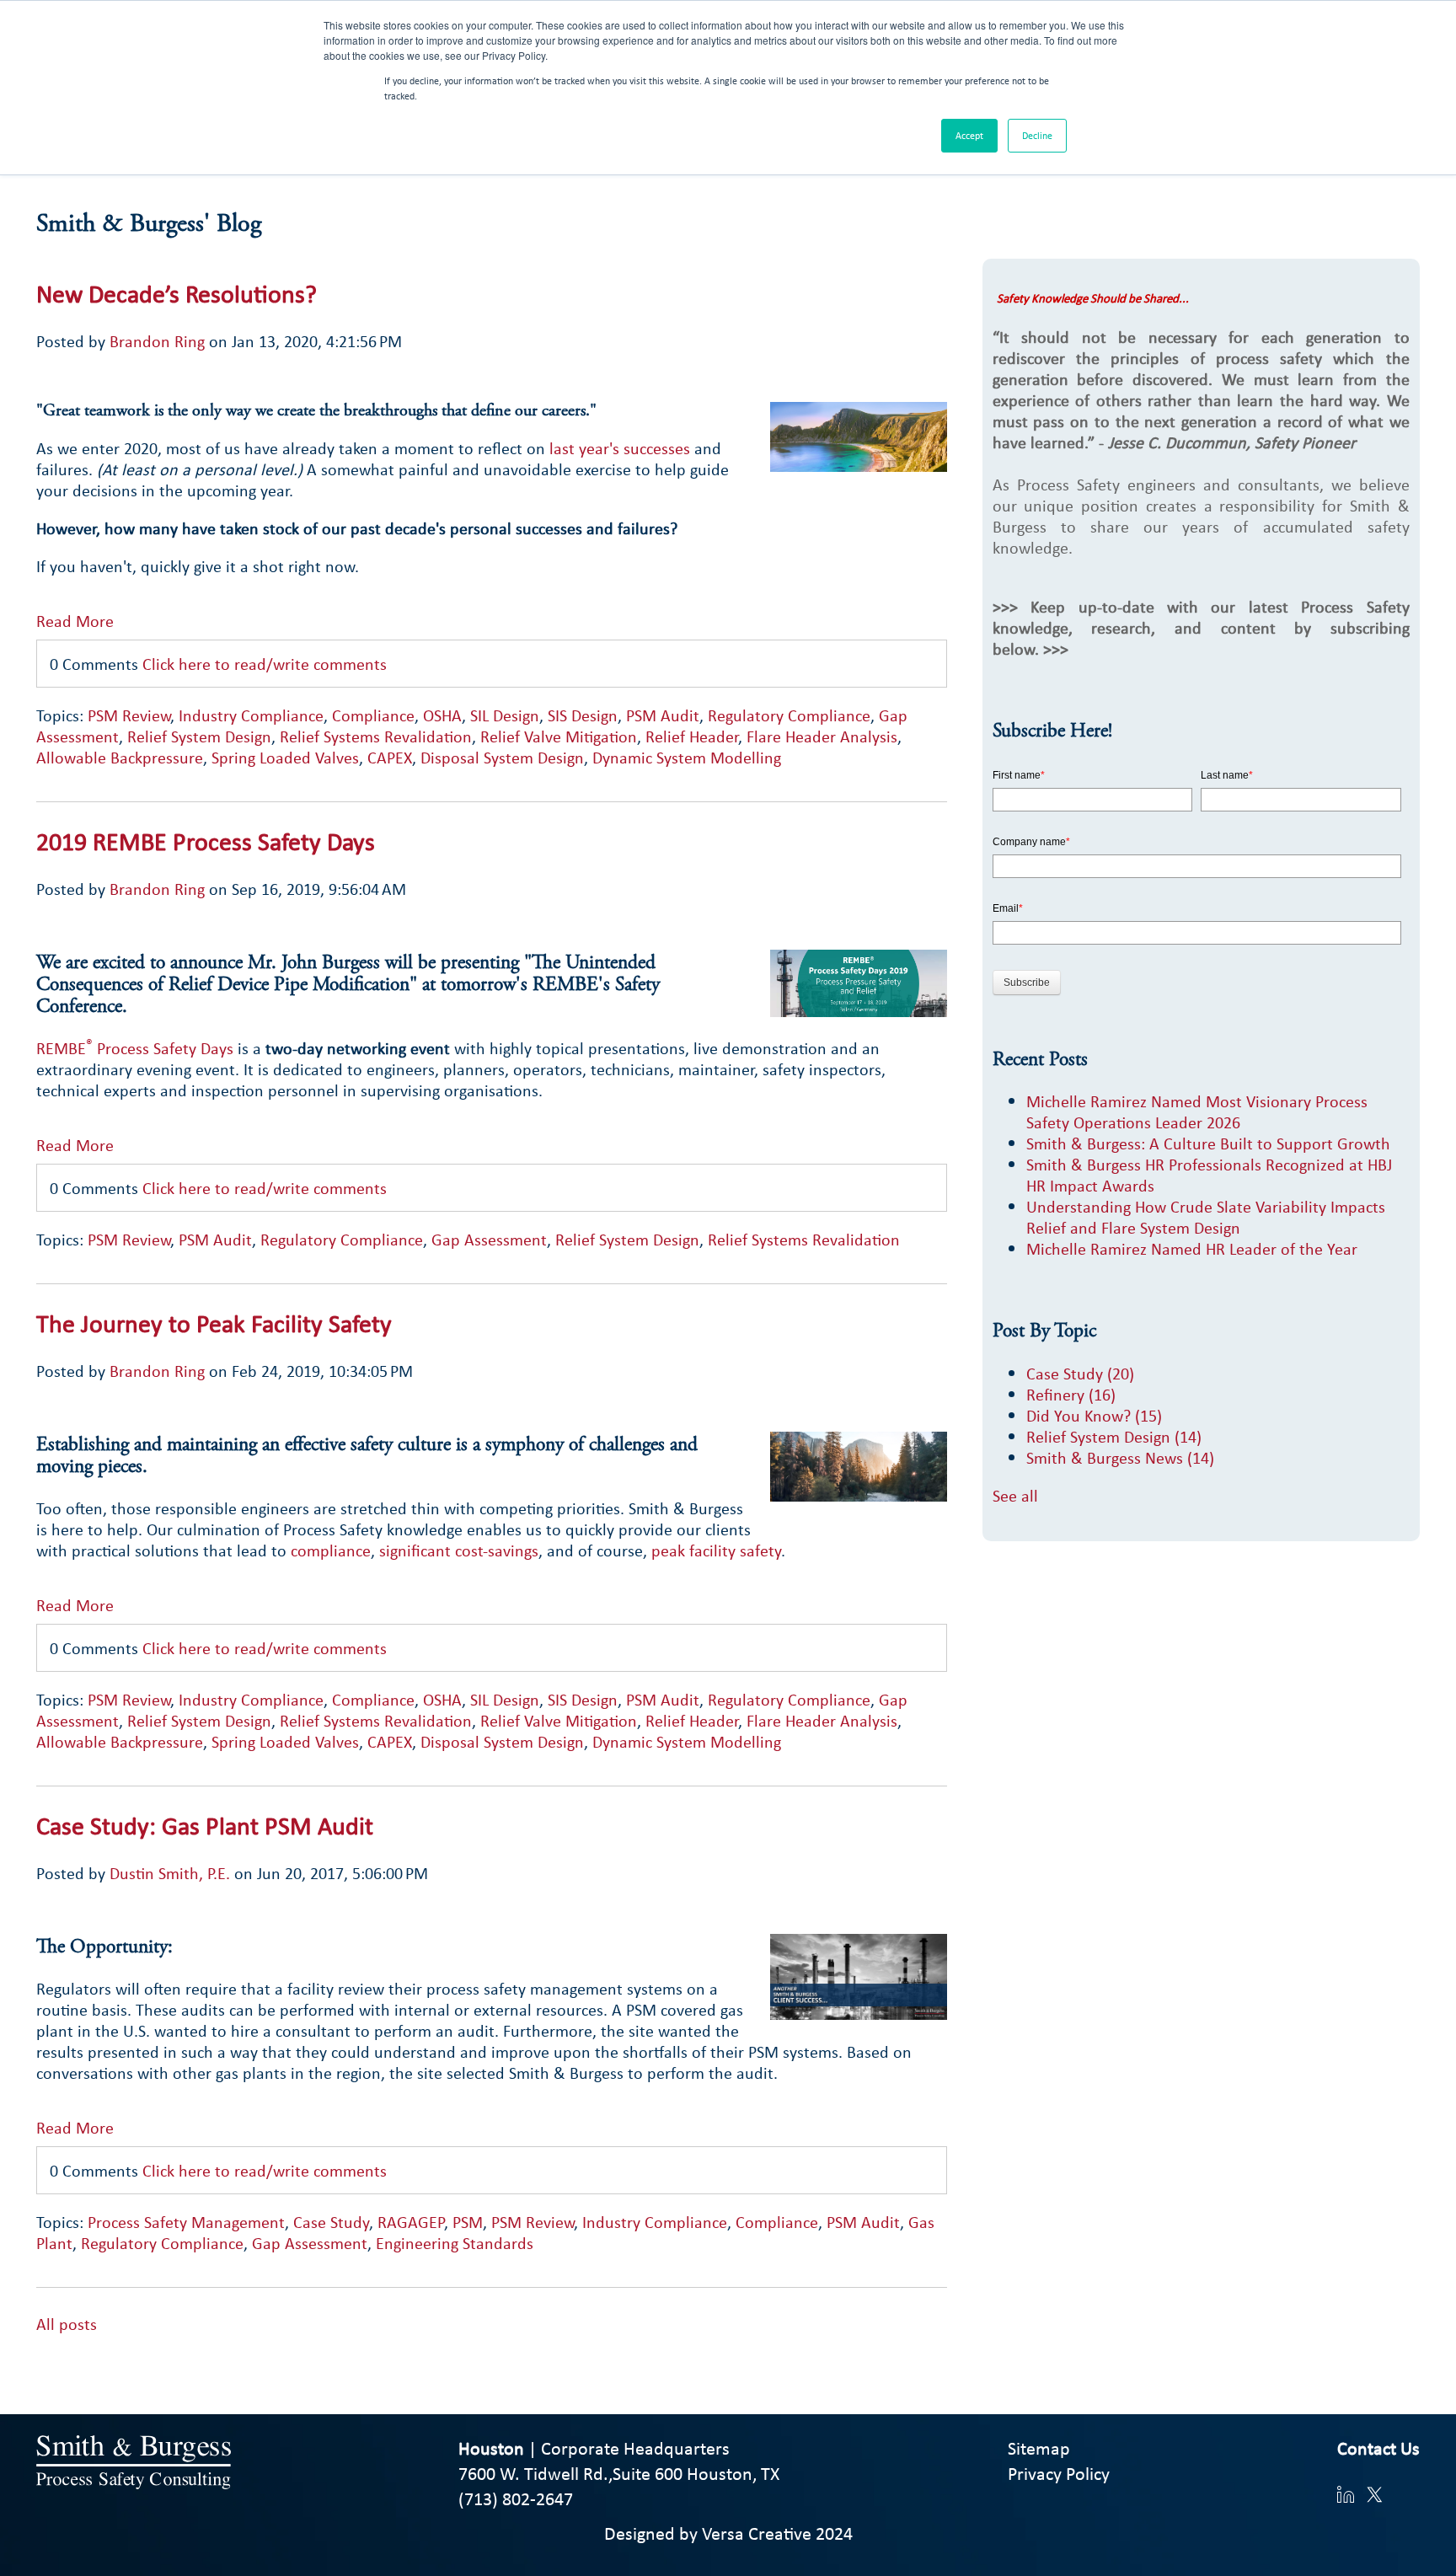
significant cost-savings (459, 1550)
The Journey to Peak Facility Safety (214, 1323)
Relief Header (692, 736)
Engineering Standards (455, 2243)
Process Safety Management (186, 2222)
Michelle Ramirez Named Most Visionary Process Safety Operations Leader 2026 (1197, 1111)
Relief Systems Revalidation (376, 736)
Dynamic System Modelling (687, 757)
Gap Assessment (489, 1239)
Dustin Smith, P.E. (170, 1873)
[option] (491, 2345)
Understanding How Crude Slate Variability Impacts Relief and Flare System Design (1206, 1217)
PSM (468, 2222)
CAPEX (390, 757)
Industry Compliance (251, 715)
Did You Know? (1094, 1415)
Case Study (331, 2222)
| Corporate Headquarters (594, 2448)
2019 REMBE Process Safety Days (206, 841)
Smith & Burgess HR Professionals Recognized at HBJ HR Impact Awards (1209, 1175)
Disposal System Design (502, 757)
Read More (75, 620)
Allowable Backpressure (120, 757)
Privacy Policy (1059, 2473)
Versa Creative (757, 2533)
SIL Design (505, 715)
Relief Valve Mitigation (559, 736)
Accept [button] (969, 136)
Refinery (1071, 1394)
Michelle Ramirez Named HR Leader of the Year (1192, 1248)
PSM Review (129, 715)
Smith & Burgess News (1120, 1457)
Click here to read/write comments (265, 664)
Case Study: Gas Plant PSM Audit (205, 1825)
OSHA (442, 715)
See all (1015, 1495)
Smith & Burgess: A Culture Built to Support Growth (1208, 1143)
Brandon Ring (157, 341)
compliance (331, 1550)
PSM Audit (663, 715)
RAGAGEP (411, 2222)
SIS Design (583, 715)
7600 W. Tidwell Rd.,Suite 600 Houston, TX (619, 2473)
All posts (67, 2324)
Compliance (373, 715)
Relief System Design (199, 736)
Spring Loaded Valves (285, 757)
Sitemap (1039, 2448)
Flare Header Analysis (822, 736)
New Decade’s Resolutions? (177, 293)
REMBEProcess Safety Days (137, 1048)
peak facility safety (716, 1550)
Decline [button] (1037, 136)
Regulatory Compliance (789, 715)
